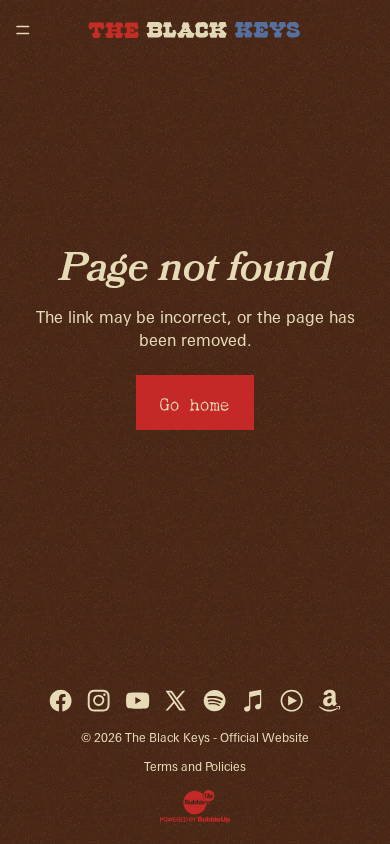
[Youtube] (137, 700)
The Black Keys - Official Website (217, 737)
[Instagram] (98, 700)
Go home (195, 401)
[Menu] (23, 30)
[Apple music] (252, 700)
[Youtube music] (291, 700)
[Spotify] (214, 700)
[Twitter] (175, 700)
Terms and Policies (195, 766)
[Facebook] (60, 700)
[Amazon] (329, 700)
